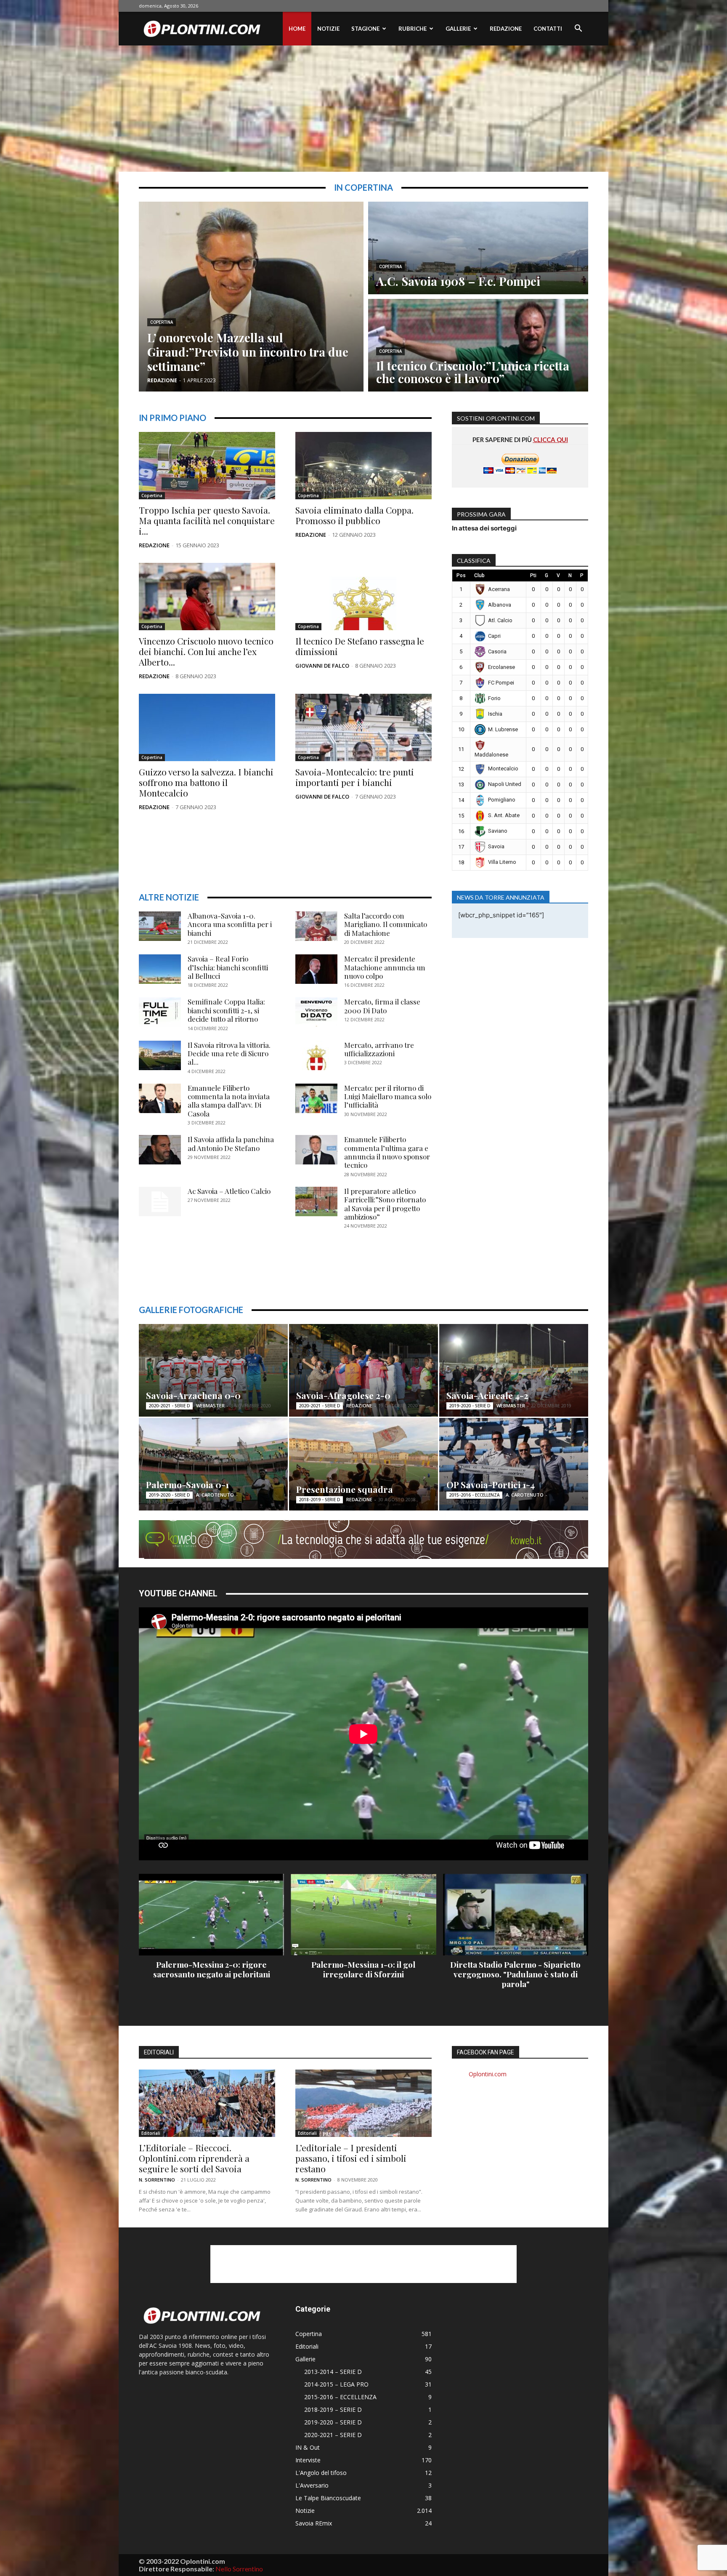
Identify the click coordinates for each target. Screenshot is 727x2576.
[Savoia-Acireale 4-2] (514, 1370)
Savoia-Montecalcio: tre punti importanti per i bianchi (355, 777)
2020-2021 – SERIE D (333, 2435)
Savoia (496, 846)
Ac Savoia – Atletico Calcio (229, 1191)
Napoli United (505, 784)
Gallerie (458, 29)
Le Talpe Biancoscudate (328, 2498)
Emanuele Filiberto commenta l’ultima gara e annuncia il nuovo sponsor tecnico (387, 1152)
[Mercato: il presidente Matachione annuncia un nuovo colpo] (316, 969)
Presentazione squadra (345, 1489)
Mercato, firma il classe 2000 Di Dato (382, 1006)
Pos (461, 575)
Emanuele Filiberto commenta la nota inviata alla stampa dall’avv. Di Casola (229, 1101)
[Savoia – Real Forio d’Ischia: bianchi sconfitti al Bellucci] (160, 969)
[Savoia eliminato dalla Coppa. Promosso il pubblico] (363, 466)
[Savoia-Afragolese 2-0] (363, 1370)
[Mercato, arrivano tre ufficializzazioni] (316, 1055)
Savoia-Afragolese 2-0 (343, 1395)
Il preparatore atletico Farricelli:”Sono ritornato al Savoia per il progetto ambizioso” (385, 1204)
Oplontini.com (488, 2074)
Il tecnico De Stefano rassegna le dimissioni (360, 646)
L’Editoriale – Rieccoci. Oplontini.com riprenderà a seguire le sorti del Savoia (194, 2158)
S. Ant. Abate (504, 815)
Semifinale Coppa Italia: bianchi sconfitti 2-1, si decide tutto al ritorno (226, 1010)
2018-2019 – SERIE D (333, 2410)
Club (479, 575)
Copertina (162, 322)
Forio (494, 698)
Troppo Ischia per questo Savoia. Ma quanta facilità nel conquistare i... (207, 520)
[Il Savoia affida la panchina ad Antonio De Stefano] (160, 1150)
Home (297, 29)
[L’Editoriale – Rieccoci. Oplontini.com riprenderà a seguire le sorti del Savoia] (207, 2103)
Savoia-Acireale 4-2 (487, 1395)
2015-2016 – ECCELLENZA (340, 2397)
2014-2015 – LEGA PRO (336, 2384)
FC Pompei (501, 683)
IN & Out (308, 2447)
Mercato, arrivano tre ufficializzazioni (379, 1049)
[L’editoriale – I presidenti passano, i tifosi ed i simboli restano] (363, 2103)
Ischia (495, 714)
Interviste (308, 2460)
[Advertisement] (363, 109)
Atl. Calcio (500, 620)
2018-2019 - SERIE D (320, 1500)
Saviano (498, 831)
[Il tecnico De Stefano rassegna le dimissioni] (363, 597)
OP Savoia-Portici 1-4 (491, 1484)
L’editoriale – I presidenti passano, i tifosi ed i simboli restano (351, 2158)
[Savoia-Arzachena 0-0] (213, 1370)
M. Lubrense (503, 729)
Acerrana (499, 589)
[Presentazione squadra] (363, 1464)
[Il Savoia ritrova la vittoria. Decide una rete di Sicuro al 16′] (160, 1055)
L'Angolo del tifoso (321, 2473)
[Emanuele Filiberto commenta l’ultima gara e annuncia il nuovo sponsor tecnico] (316, 1150)
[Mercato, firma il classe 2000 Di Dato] (316, 1012)
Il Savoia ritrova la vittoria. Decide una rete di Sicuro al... (229, 1054)
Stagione (365, 29)
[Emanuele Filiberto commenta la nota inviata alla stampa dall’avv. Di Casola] (160, 1098)
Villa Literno (502, 862)
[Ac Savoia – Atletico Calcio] (160, 1201)
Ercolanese (501, 667)
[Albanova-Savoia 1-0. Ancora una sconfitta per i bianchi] (160, 926)
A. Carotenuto (215, 1495)
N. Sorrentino (157, 2180)
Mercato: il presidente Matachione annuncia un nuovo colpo (385, 967)
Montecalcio (503, 769)
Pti (533, 575)
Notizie (328, 29)
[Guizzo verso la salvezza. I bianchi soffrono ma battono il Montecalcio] (207, 727)
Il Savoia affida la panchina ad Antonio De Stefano (231, 1143)
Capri (494, 636)
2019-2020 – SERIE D (333, 2422)
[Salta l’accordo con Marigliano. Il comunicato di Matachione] (316, 926)
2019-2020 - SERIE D (470, 1406)
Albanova (500, 605)
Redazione (506, 29)
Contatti (548, 29)
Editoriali (151, 2133)
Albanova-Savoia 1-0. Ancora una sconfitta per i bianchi (230, 924)
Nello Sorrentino (239, 2569)
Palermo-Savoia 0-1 (187, 1484)
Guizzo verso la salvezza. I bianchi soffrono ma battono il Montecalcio (206, 782)
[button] (578, 29)
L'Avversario (312, 2485)
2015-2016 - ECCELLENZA (474, 1495)
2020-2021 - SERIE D (169, 1406)
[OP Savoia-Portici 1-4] (514, 1464)
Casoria (497, 651)
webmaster (210, 1405)
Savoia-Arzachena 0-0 (193, 1395)
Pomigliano (502, 800)
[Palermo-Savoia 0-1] (213, 1464)
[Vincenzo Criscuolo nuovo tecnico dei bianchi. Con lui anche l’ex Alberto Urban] (207, 597)
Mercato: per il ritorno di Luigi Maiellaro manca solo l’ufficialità (388, 1096)
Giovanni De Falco (322, 666)
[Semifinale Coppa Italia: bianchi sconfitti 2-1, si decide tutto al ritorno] (160, 1012)
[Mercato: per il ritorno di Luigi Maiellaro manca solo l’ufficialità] (316, 1098)
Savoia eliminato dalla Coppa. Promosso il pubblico (354, 515)
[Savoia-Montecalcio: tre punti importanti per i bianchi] (363, 727)
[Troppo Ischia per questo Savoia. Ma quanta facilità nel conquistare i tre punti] (207, 466)
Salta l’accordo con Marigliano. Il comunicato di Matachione (386, 924)
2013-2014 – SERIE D (333, 2372)
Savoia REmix (314, 2523)
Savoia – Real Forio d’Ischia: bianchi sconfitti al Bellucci (228, 967)
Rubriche (413, 29)
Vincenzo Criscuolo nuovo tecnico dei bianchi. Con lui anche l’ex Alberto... (206, 651)
